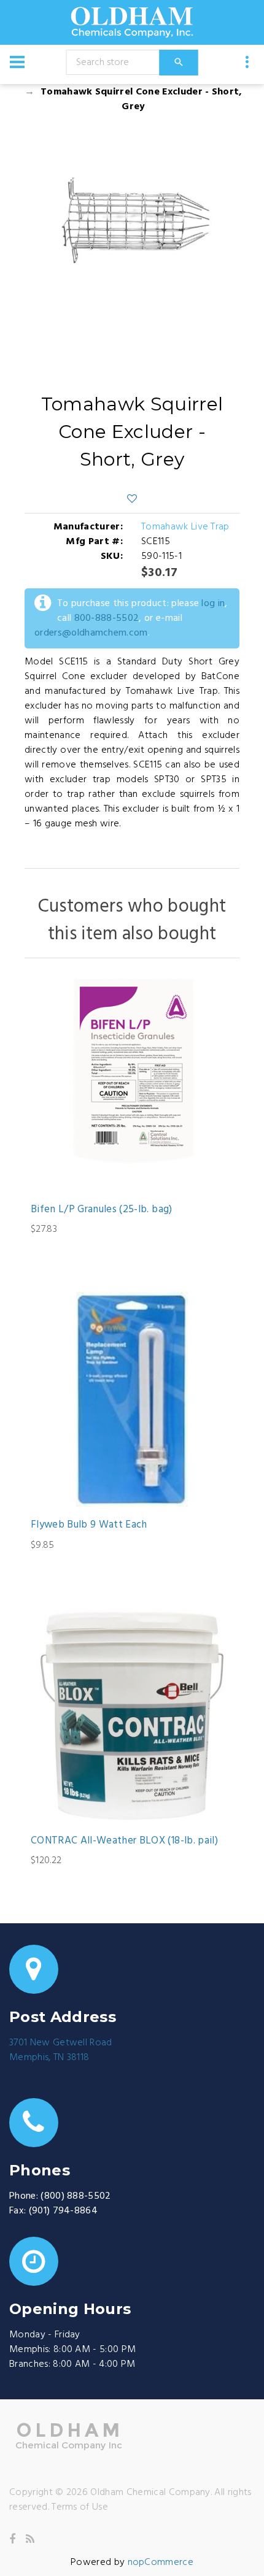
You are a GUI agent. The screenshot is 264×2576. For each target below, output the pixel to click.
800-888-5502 (107, 618)
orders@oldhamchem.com (91, 633)
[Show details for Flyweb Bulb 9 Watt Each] (132, 1399)
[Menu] (17, 62)
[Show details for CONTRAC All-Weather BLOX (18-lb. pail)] (132, 1715)
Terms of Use (80, 2507)
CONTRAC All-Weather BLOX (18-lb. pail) (124, 1841)
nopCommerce (161, 2563)
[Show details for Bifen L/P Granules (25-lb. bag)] (132, 1084)
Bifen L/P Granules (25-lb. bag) (102, 1210)
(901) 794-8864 (63, 2211)
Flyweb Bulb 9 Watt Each (89, 1525)
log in (213, 604)
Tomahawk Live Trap (185, 527)
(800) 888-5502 (76, 2196)
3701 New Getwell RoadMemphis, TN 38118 (61, 2050)
